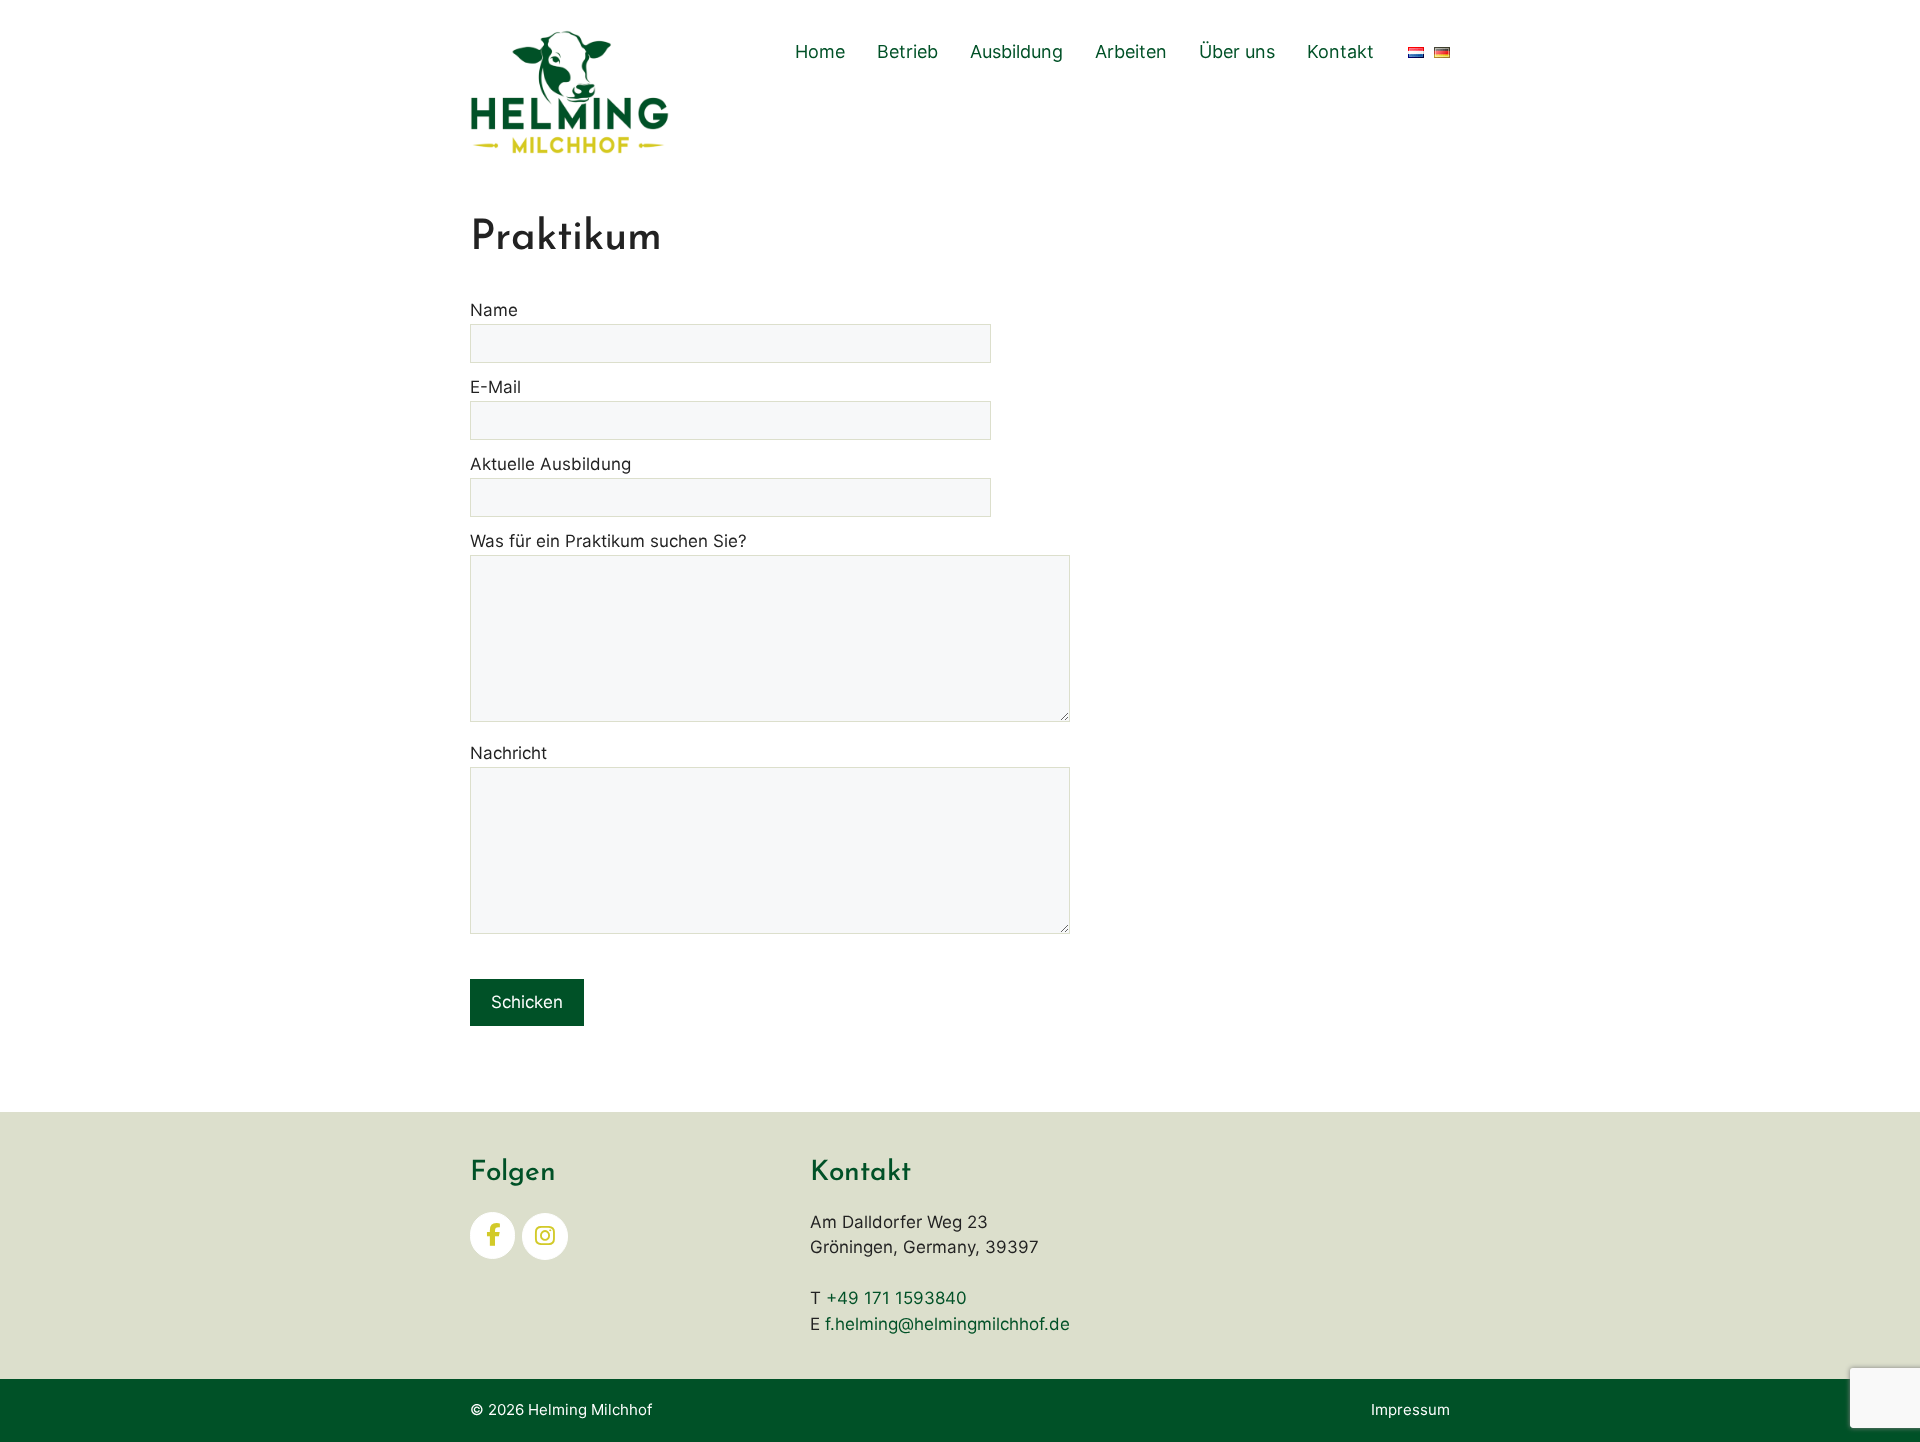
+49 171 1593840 (896, 1298)
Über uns (1237, 51)
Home (820, 51)
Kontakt (1340, 51)
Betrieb (907, 51)
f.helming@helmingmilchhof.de (947, 1324)
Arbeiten (1131, 51)
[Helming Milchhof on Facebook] (492, 1235)
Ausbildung (1016, 51)
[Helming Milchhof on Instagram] (544, 1236)
